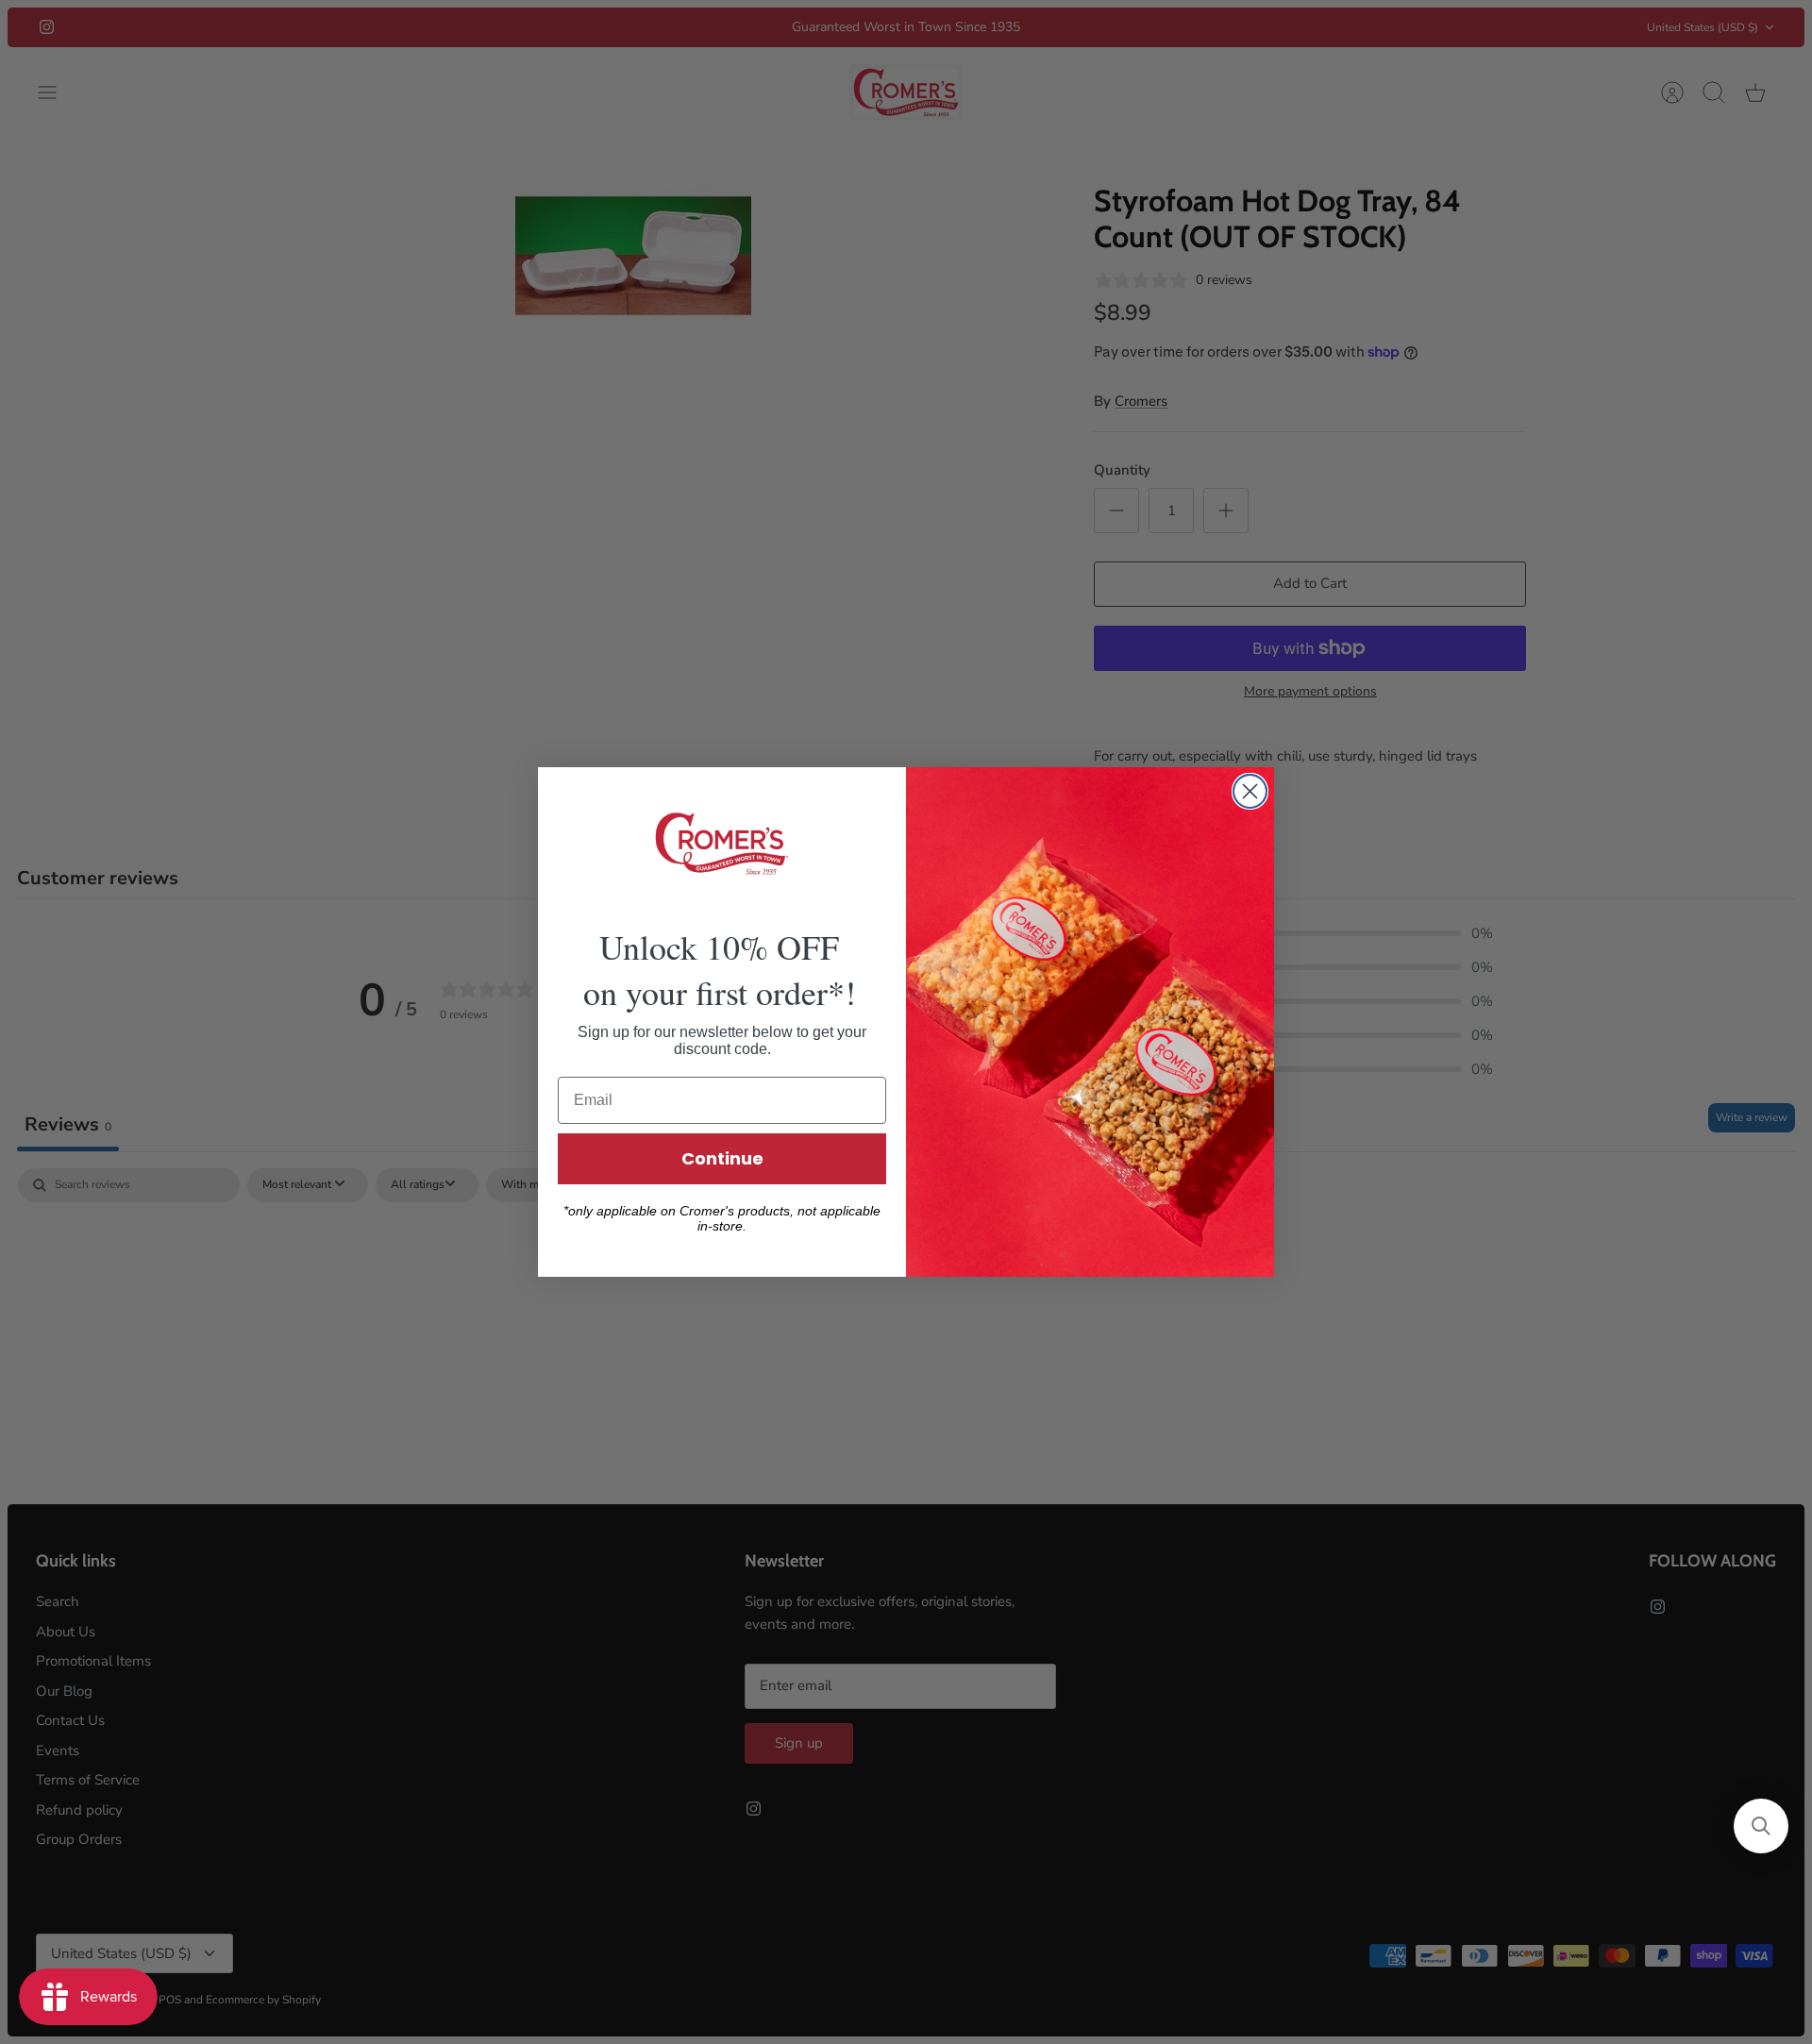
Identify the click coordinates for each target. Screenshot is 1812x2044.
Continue (722, 1158)
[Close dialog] (1250, 791)
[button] (1761, 1826)
